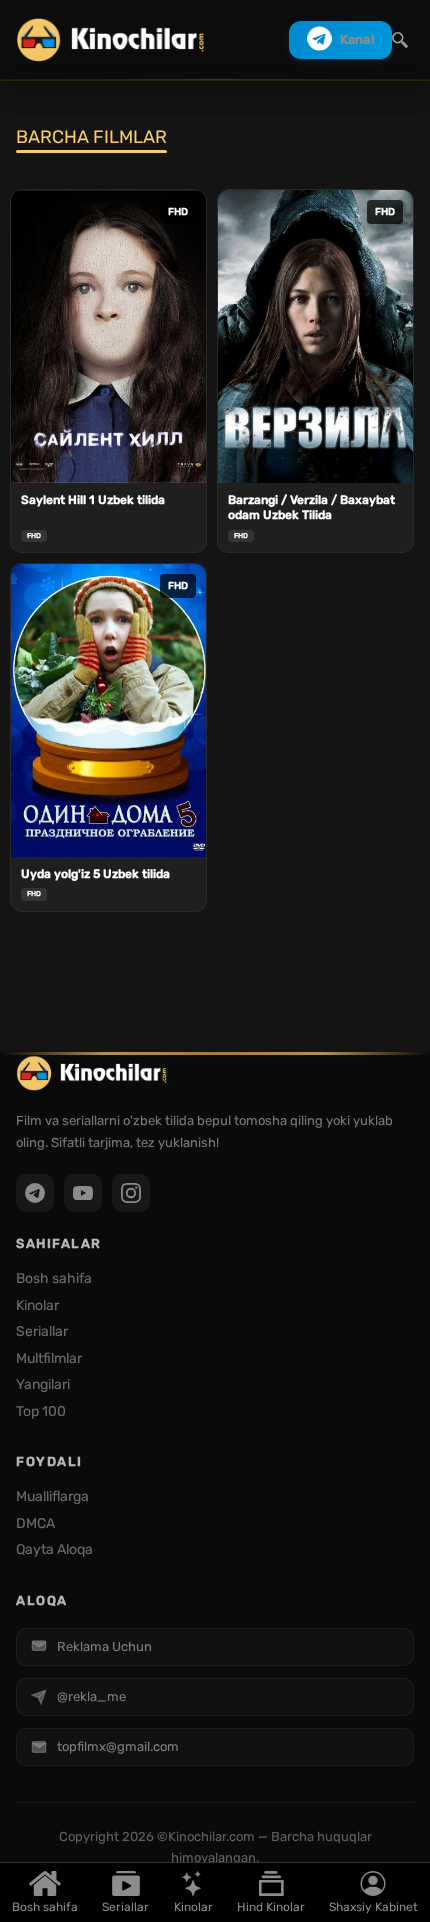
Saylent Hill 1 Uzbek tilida (93, 500)
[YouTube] (83, 1193)
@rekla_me (91, 1696)
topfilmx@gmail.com (118, 1746)
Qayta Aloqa (54, 1549)
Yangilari (43, 1384)
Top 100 (41, 1411)
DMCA (35, 1523)
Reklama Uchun (104, 1646)
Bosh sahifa (45, 1907)
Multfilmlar (49, 1358)
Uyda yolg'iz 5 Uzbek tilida (95, 874)
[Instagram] (131, 1193)
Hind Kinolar (271, 1907)
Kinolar (193, 1907)
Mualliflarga (52, 1496)
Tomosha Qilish (108, 456)
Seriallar (125, 1907)
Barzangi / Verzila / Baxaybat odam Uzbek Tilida (311, 508)
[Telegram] (35, 1193)
